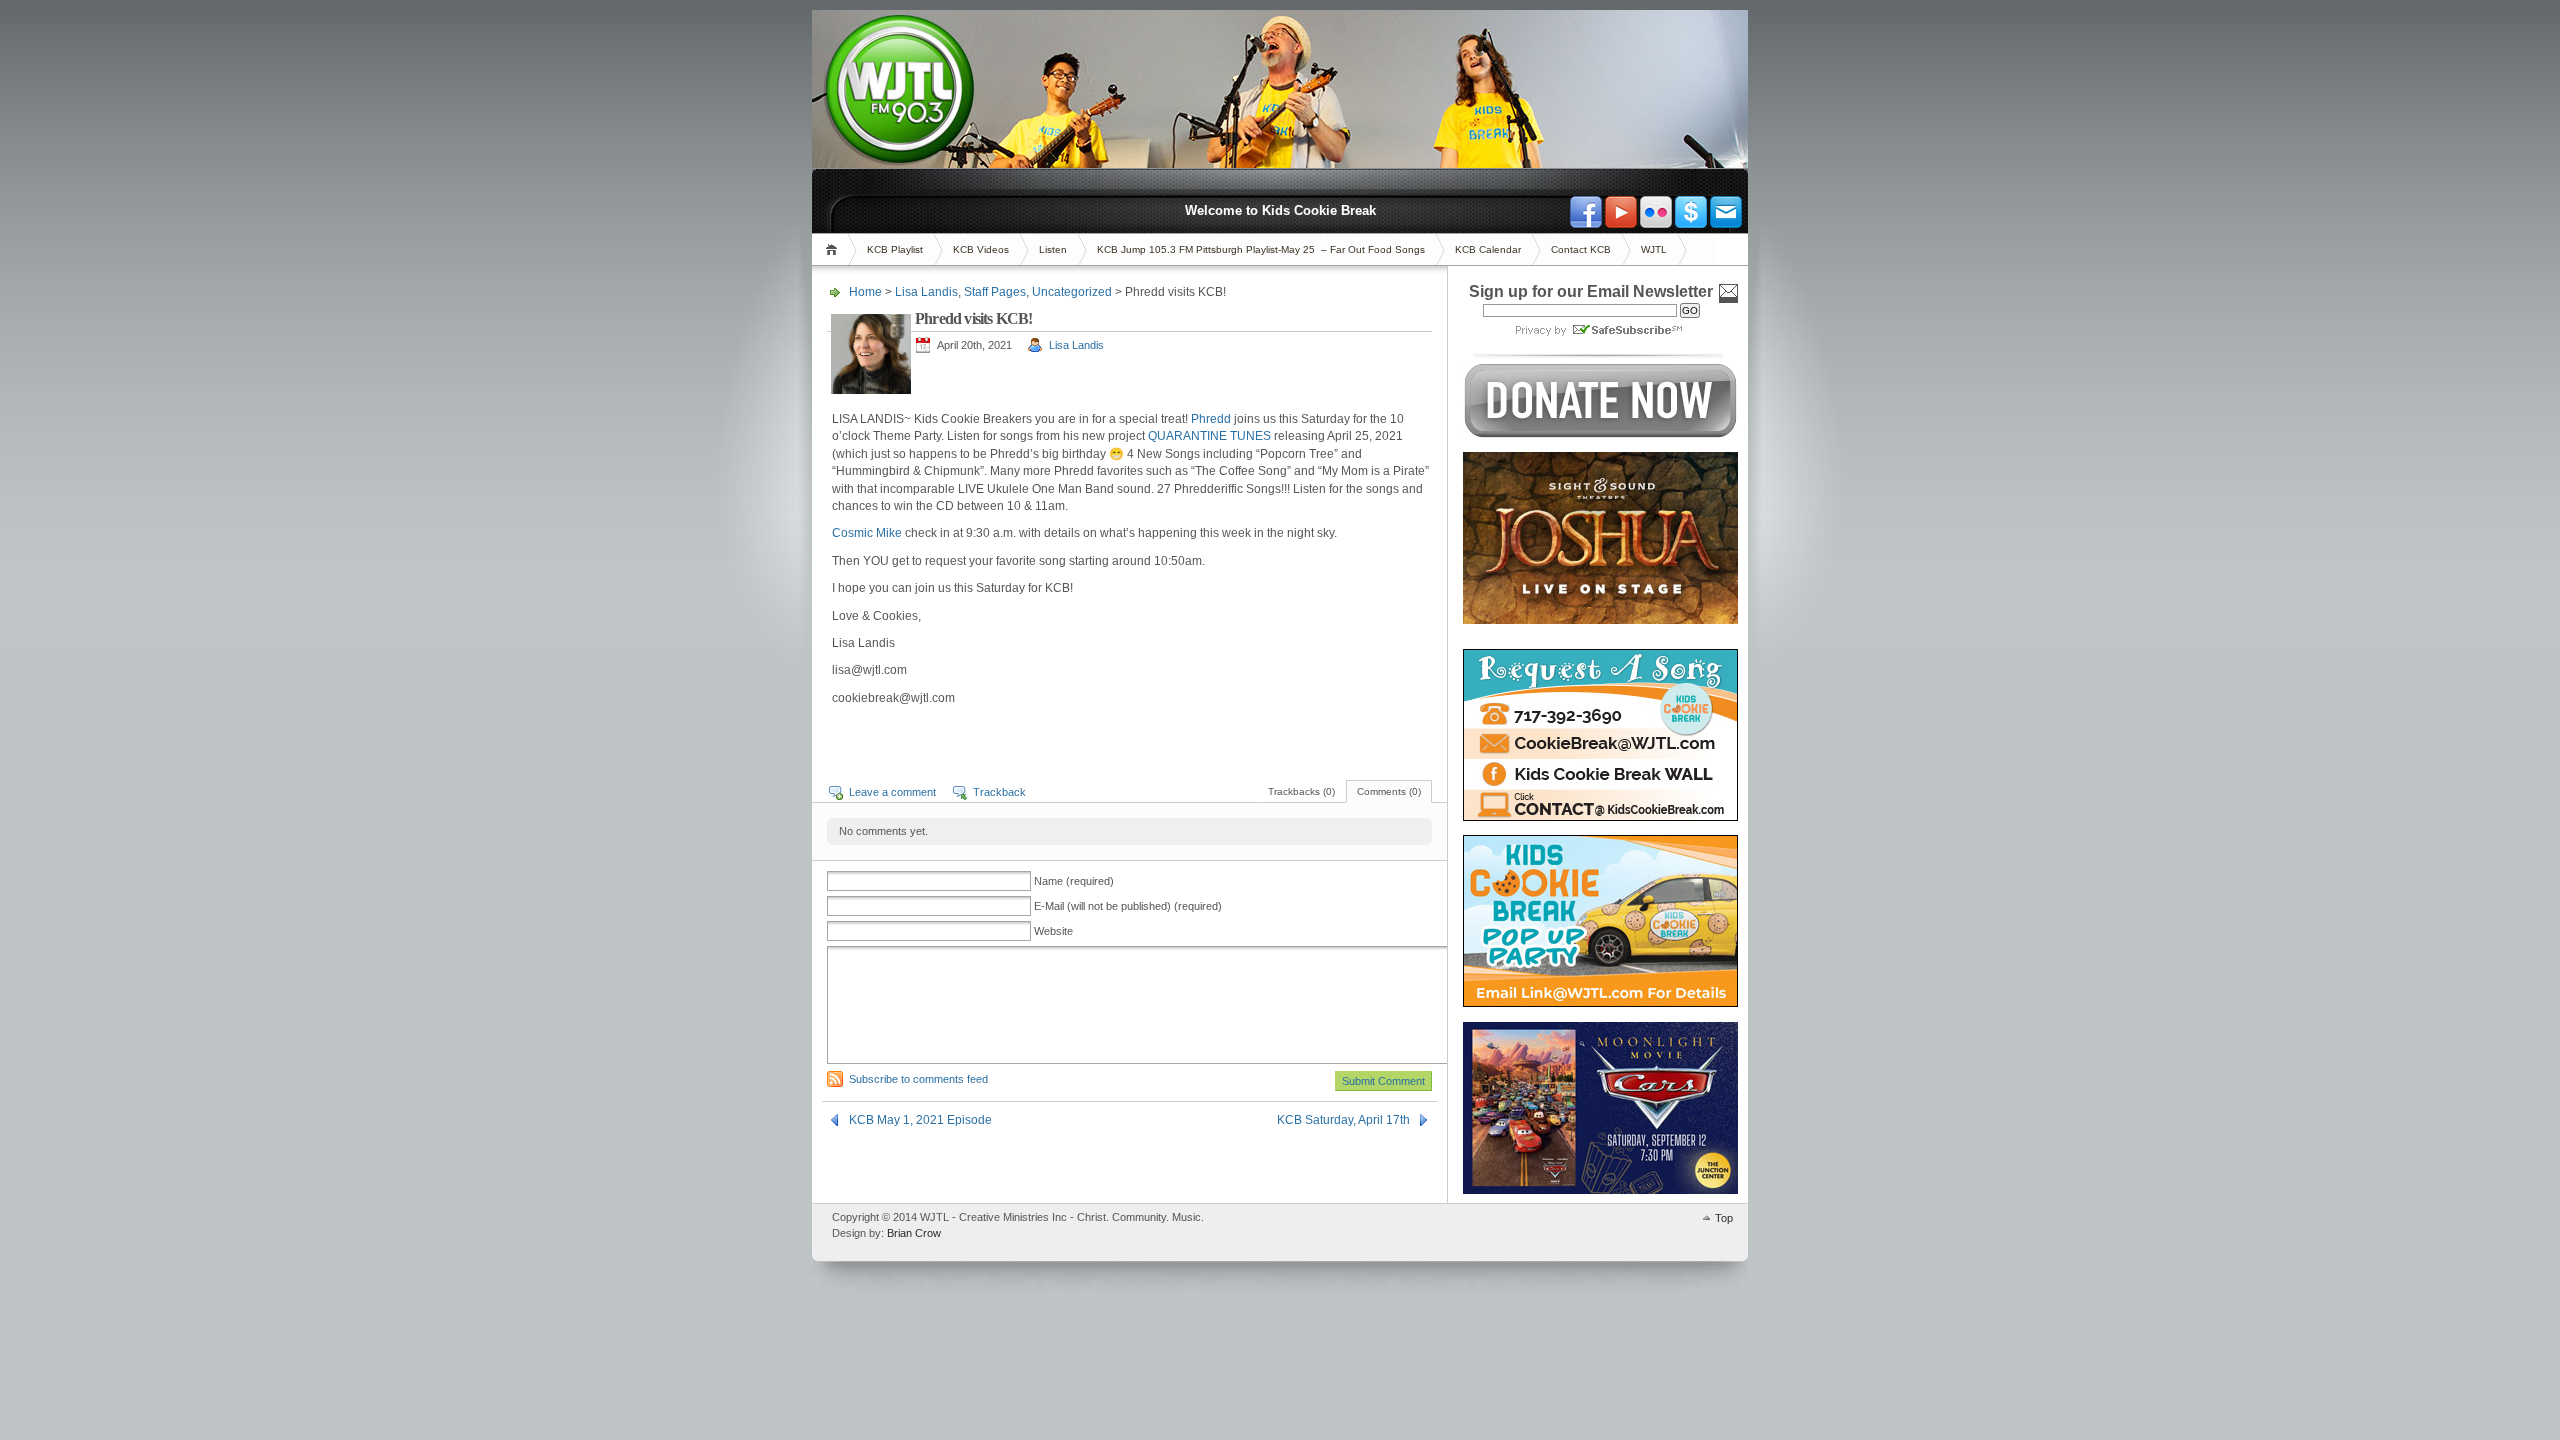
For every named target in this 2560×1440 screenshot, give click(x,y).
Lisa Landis (926, 292)
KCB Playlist (895, 249)
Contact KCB (1581, 249)
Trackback (999, 792)
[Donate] (1691, 212)
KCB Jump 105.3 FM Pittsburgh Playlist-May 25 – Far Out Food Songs (1261, 249)
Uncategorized (1072, 292)
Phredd (1212, 419)
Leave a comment (892, 792)
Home (834, 249)
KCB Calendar (1488, 249)
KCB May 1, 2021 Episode (920, 1120)
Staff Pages (995, 292)
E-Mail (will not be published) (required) (1128, 906)
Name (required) (1074, 881)
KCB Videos (981, 249)
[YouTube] (1621, 212)
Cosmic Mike (867, 533)
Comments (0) (1389, 791)
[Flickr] (1656, 212)
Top (1724, 1218)
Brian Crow (914, 1233)
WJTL (1654, 249)
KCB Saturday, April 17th (1343, 1120)
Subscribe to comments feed (918, 1079)
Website (1053, 931)
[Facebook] (1586, 212)
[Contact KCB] (1726, 212)
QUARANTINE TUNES (1209, 436)
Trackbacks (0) (1301, 791)
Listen (1053, 249)
